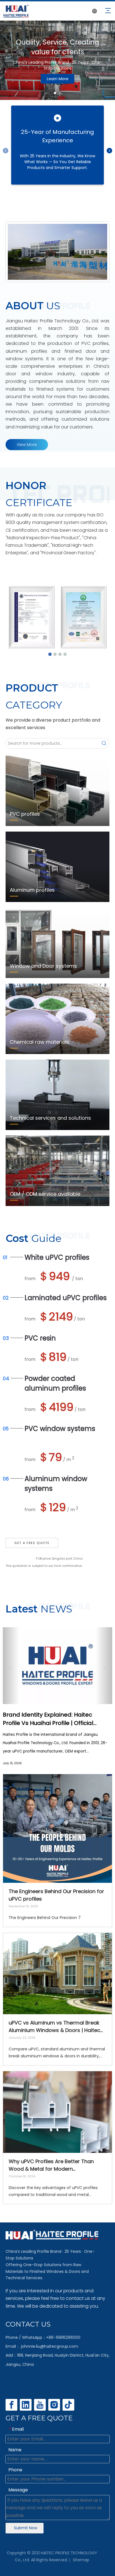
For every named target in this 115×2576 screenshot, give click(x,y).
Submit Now (26, 2528)
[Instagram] (54, 2405)
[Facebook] (11, 2405)
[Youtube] (40, 2405)
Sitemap (81, 2560)
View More (27, 445)
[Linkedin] (26, 2405)
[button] (11, 1666)
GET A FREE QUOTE (32, 1543)
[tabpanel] (57, 60)
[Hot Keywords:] (104, 743)
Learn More (58, 82)
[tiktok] (68, 2405)
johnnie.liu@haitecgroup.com (50, 2346)
